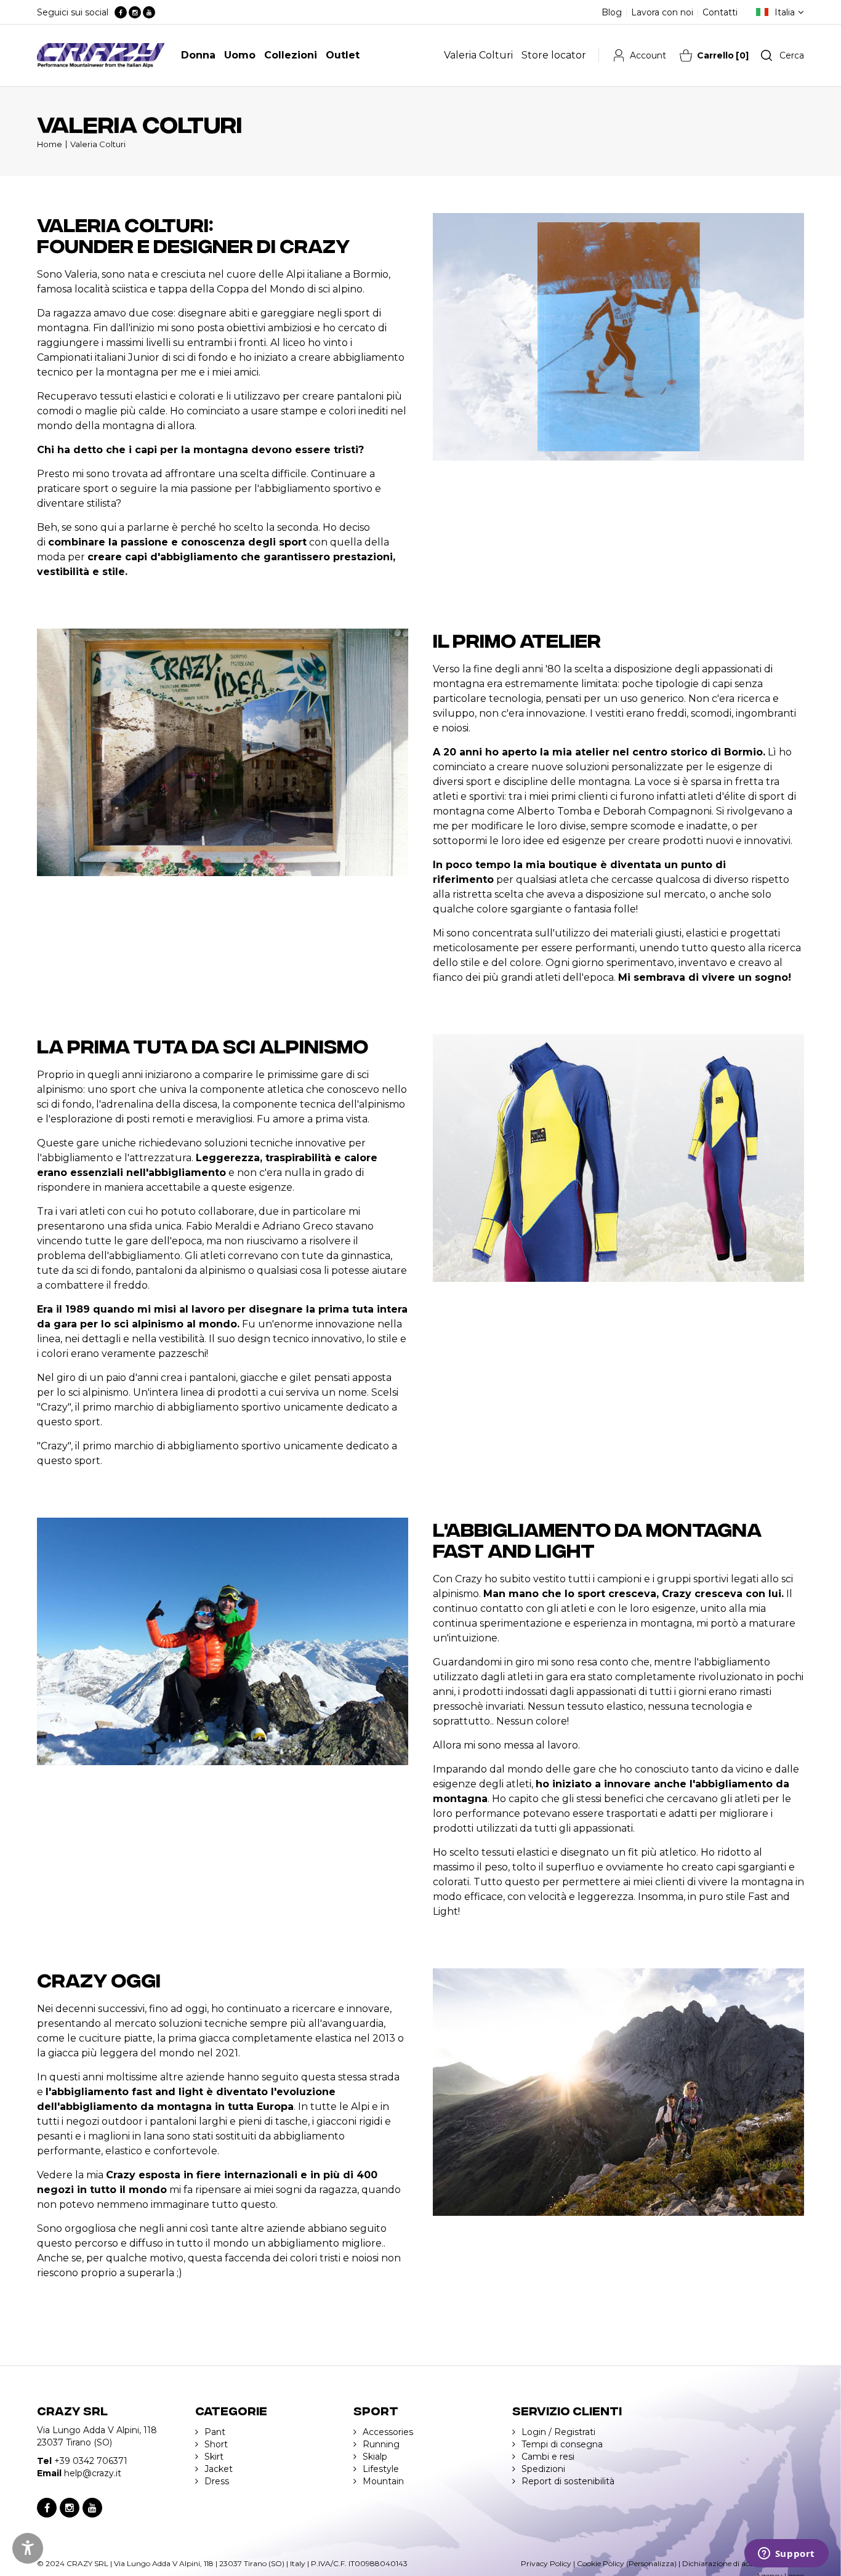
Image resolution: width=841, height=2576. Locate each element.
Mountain (383, 2481)
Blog (612, 12)
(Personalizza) (651, 2563)
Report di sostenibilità (568, 2481)
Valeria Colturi (98, 144)
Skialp (375, 2457)
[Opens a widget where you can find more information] (786, 2554)
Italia (785, 12)
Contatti (720, 12)
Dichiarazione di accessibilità (732, 2563)
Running (381, 2444)
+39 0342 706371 (91, 2461)
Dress (217, 2481)
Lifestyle (381, 2469)
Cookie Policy (601, 2563)
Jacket (219, 2469)
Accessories (388, 2432)
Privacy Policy (546, 2563)
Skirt (214, 2457)
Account (648, 55)
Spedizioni (543, 2469)
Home (50, 144)
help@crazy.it (93, 2473)
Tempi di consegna (562, 2444)
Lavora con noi (662, 12)
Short (216, 2444)
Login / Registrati (558, 2432)
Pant (215, 2432)
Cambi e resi (548, 2457)
